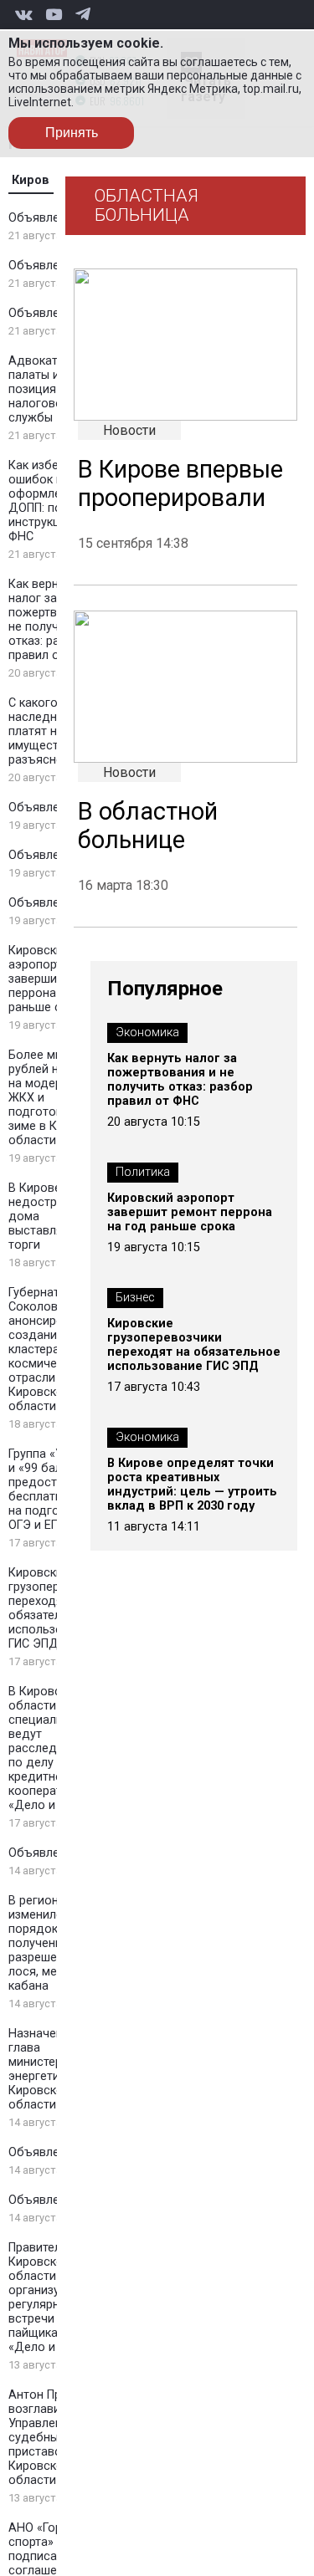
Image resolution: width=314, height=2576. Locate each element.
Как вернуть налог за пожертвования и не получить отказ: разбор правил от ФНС (180, 1080)
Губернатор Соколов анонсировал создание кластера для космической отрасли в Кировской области (46, 1349)
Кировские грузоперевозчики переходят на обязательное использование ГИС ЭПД (194, 1345)
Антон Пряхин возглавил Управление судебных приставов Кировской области (48, 2438)
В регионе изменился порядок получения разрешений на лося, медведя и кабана (56, 1943)
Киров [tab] (31, 180)
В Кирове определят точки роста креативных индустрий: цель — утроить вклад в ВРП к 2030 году (192, 1485)
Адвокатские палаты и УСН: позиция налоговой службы (49, 389)
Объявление (44, 218)
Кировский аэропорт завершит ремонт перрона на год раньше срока (190, 1212)
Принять (72, 133)
